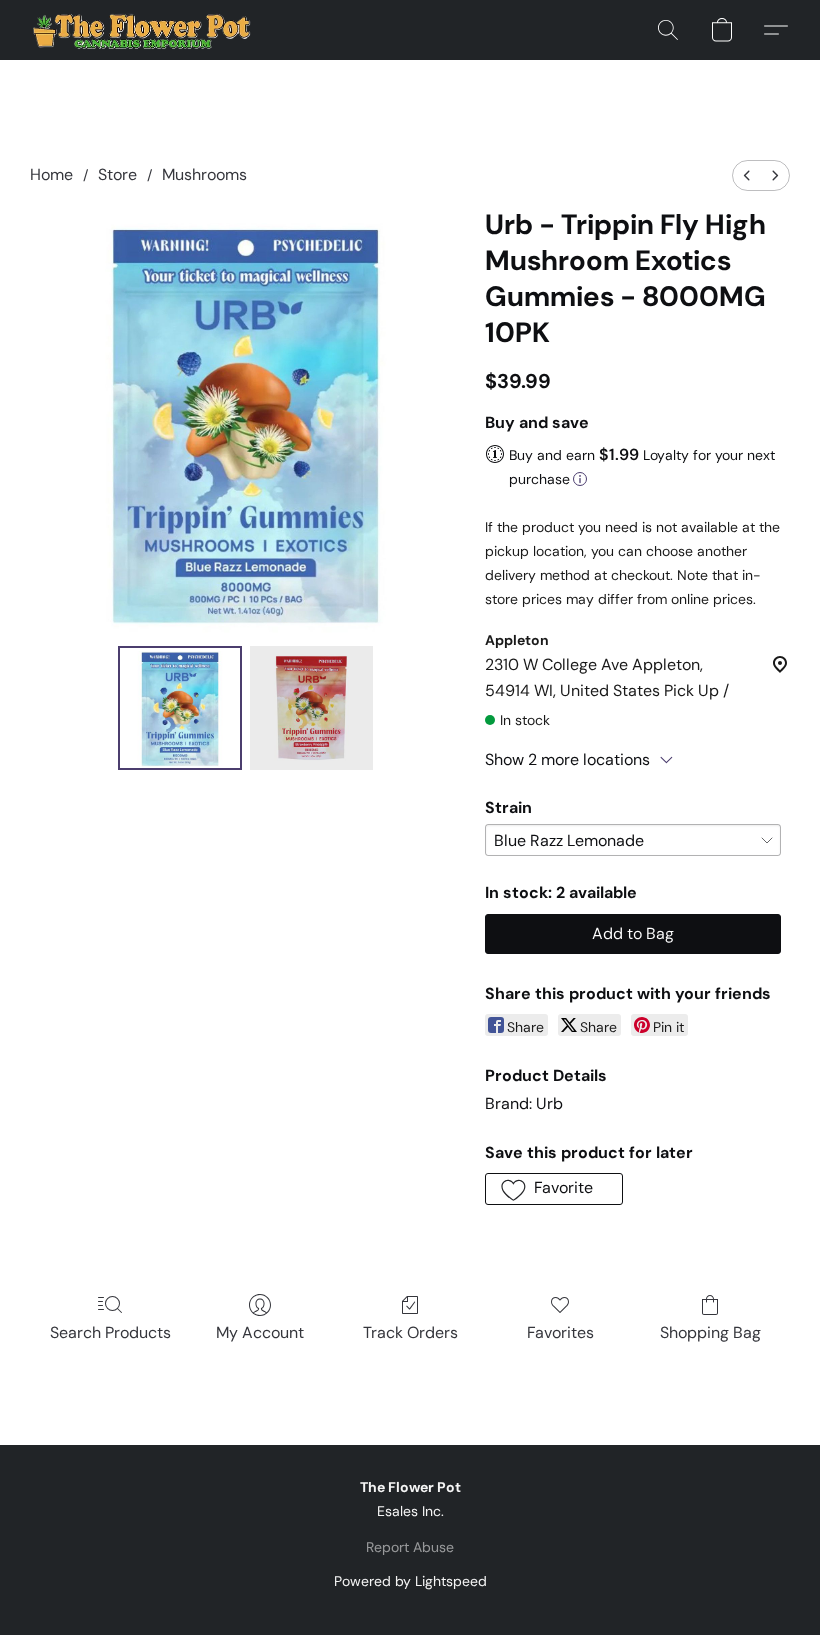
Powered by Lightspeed (410, 1581)
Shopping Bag (710, 1332)
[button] (143, 30)
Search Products (110, 1332)
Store (117, 174)
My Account (260, 1332)
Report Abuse (410, 1547)
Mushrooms (204, 174)
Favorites (560, 1332)
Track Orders (410, 1332)
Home (51, 174)
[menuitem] (747, 175)
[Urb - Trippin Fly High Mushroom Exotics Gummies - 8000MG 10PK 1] (312, 708)
